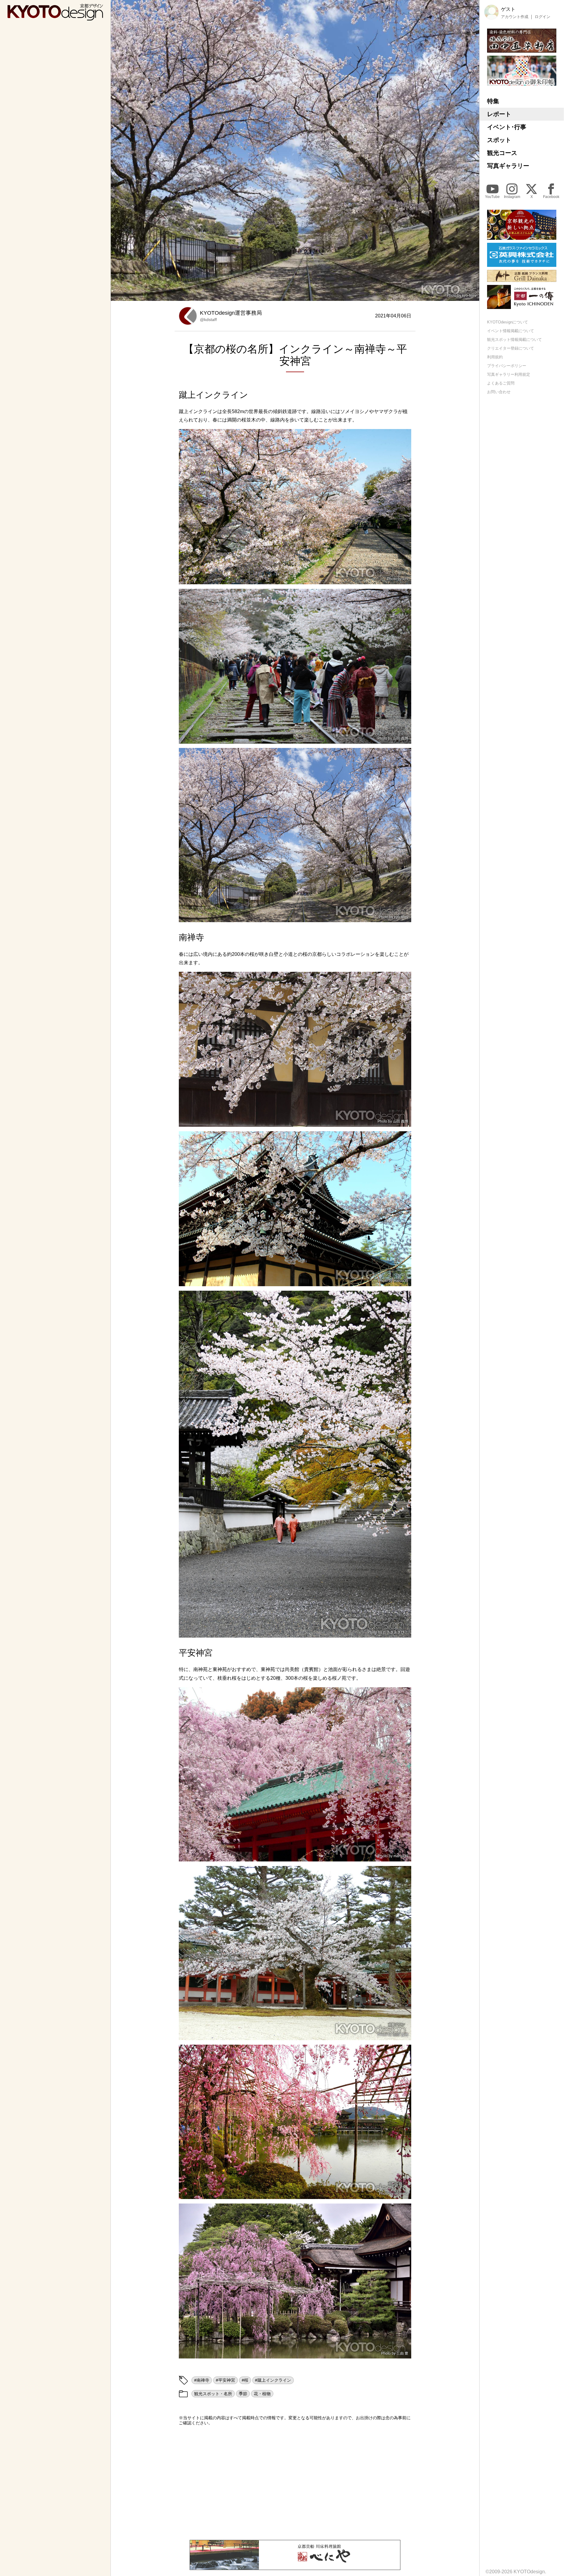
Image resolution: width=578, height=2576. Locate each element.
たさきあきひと (396, 1632)
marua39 (401, 1281)
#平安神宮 (225, 2380)
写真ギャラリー (508, 166)
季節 (243, 2394)
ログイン (542, 17)
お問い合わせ (499, 392)
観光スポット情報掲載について (514, 340)
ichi (405, 579)
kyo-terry (469, 295)
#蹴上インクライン (273, 2380)
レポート (499, 114)
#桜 (245, 2380)
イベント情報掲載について (511, 331)
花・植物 (262, 2394)
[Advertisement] (295, 2483)
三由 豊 (402, 2353)
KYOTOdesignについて (508, 322)
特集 (493, 101)
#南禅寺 (202, 2380)
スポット (499, 140)
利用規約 (495, 357)
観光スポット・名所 (213, 2394)
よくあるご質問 (501, 383)
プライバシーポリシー (507, 365)
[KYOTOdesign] (55, 18)
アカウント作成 (515, 17)
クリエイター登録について (511, 348)
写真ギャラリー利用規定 (509, 374)
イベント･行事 (507, 127)
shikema (401, 2194)
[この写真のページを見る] (295, 507)
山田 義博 (401, 738)
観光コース (502, 153)
